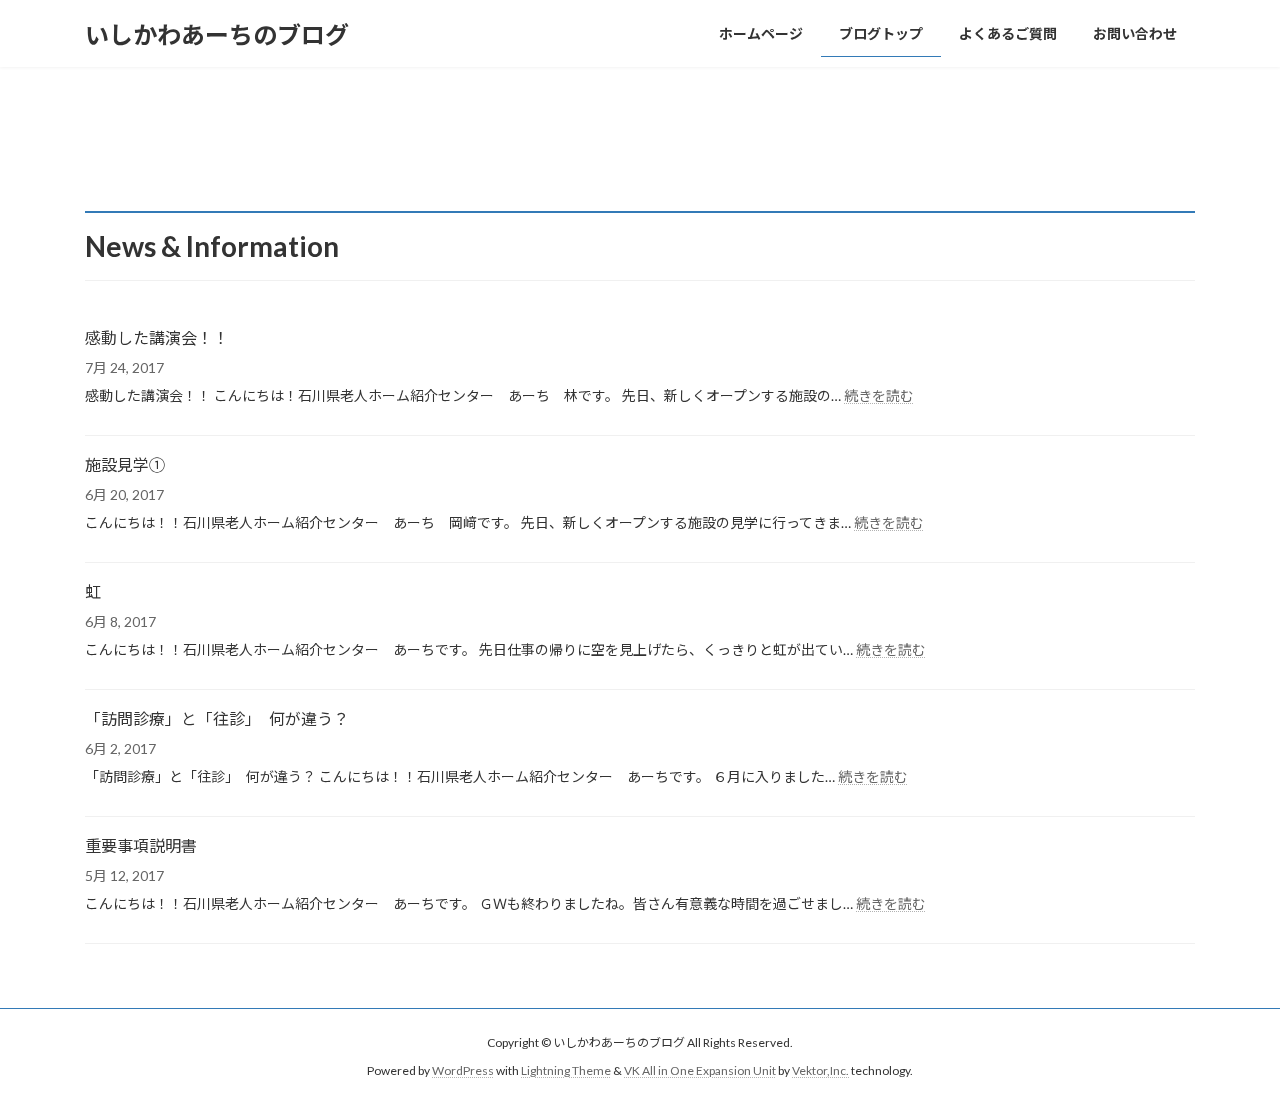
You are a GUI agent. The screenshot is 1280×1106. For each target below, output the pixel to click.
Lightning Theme (566, 1071)
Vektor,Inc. (820, 1071)
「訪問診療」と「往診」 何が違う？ (217, 718)
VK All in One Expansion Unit (700, 1071)
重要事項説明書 (141, 845)
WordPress (463, 1071)
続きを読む (879, 395)
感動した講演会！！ (157, 337)
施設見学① (125, 464)
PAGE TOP (1230, 1054)
